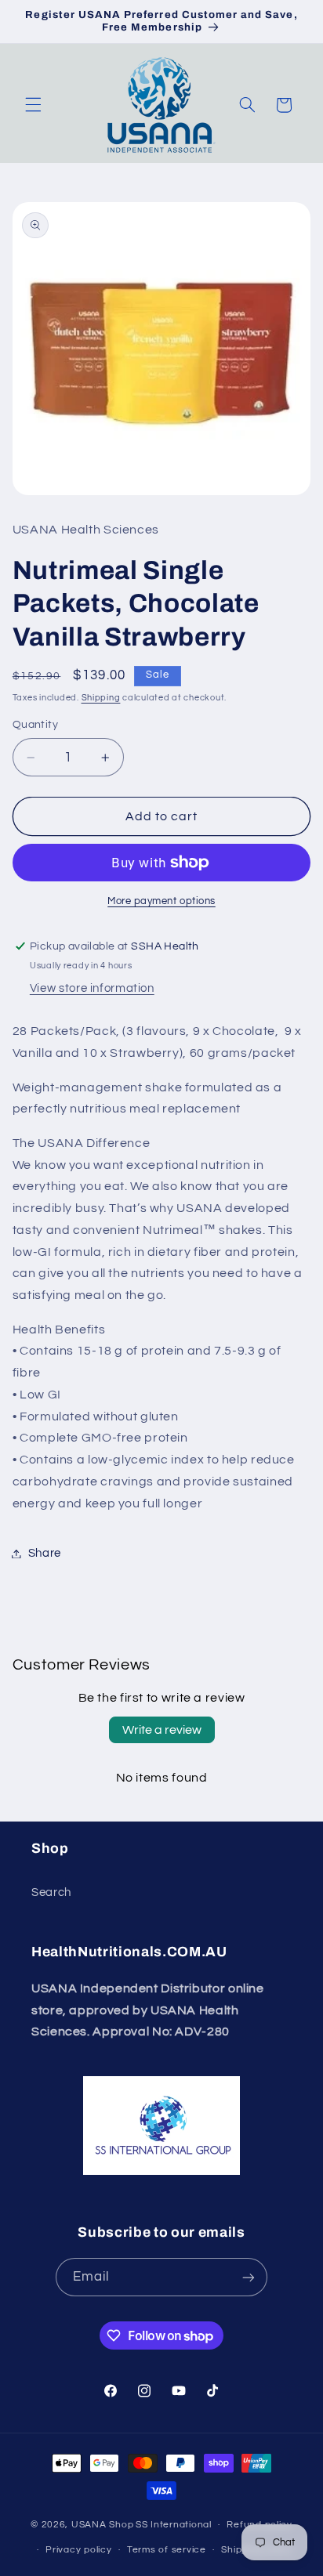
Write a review (162, 1730)
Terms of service (167, 2550)
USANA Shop (102, 2525)
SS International (174, 2525)
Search (51, 1892)
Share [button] (45, 1553)
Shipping (101, 698)
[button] (33, 105)
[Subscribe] (249, 2277)
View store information (92, 988)
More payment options (161, 901)
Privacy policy (78, 2550)
